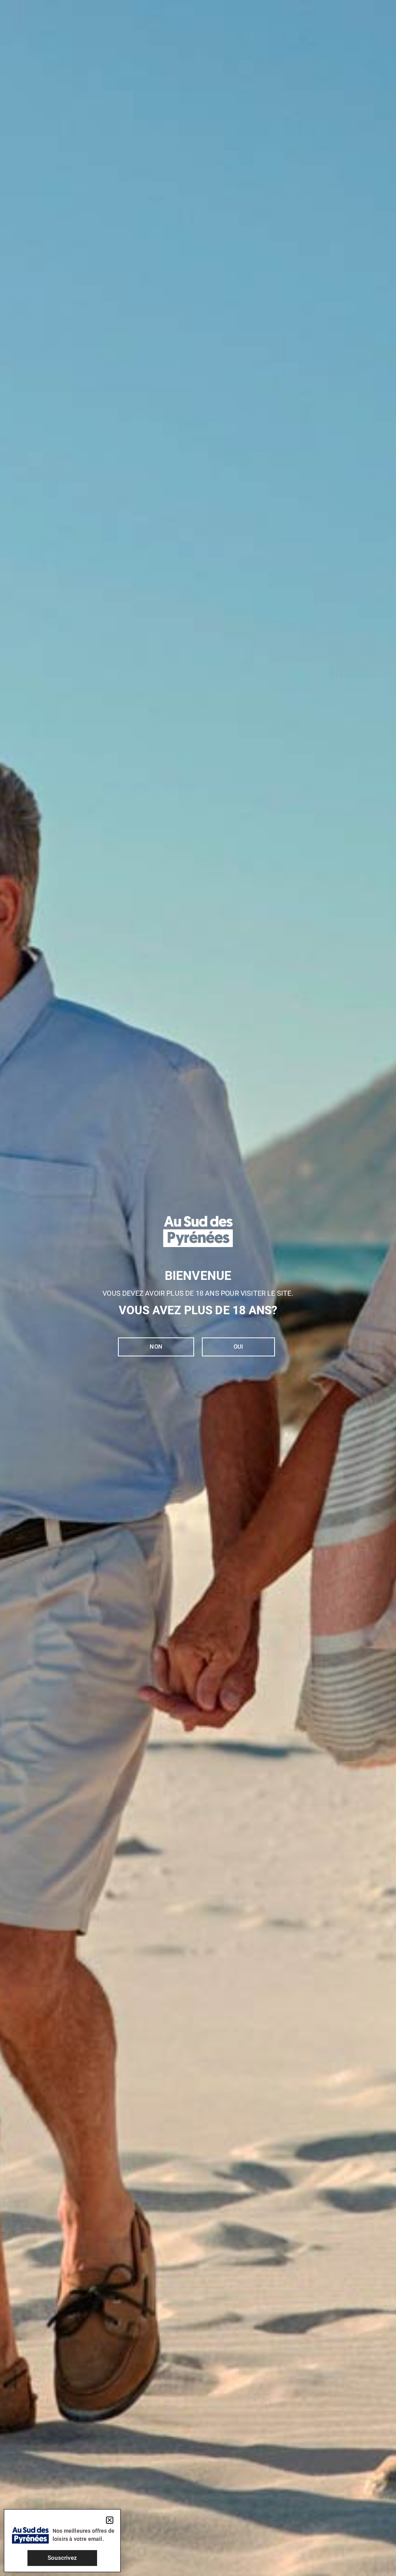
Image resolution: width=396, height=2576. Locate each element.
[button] (110, 2520)
